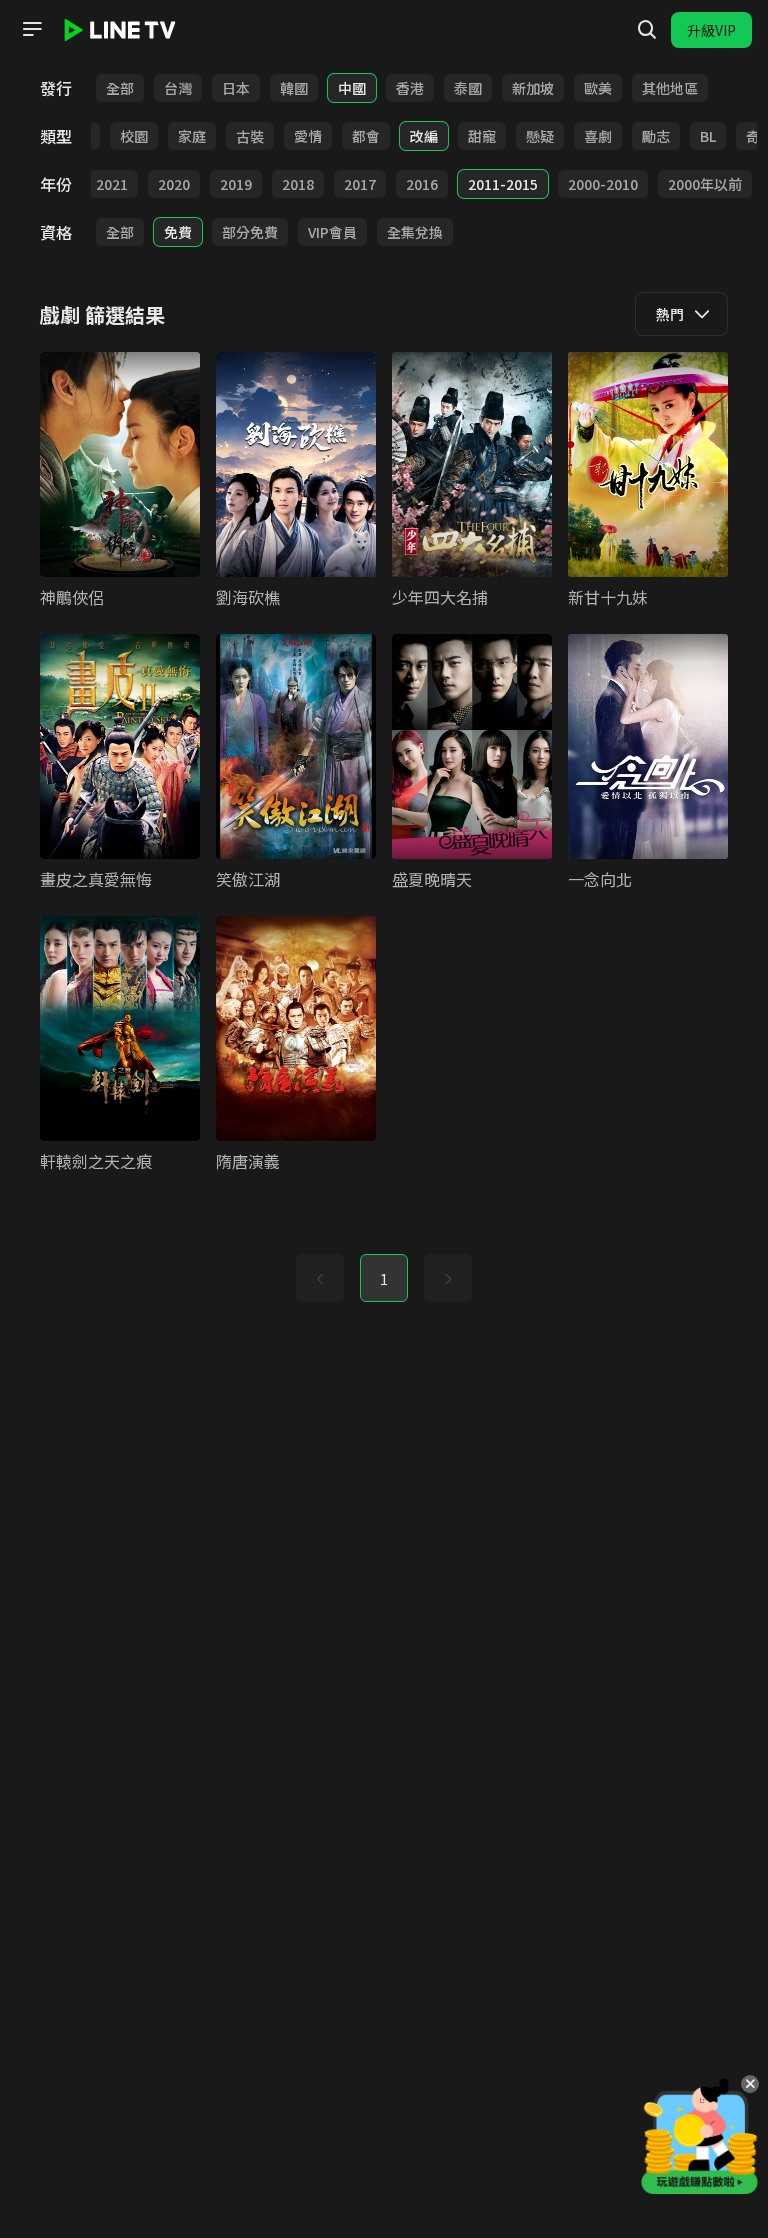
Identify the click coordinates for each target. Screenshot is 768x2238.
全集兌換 (415, 232)
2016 (422, 184)
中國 (352, 88)
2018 (298, 184)
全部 (120, 88)
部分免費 (250, 232)
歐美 (598, 88)
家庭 (192, 136)
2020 (174, 184)
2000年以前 (705, 184)
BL (708, 136)
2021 (112, 184)
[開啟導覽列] (32, 29)
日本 (236, 88)
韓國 (294, 88)
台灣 (178, 88)
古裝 (250, 136)
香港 (410, 88)
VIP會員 (332, 232)
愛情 (308, 136)
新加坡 (533, 88)
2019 (236, 184)
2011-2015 (503, 184)
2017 (360, 184)
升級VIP (711, 30)
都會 (366, 136)
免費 (178, 232)
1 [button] (384, 1279)
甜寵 (482, 136)
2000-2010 (603, 184)
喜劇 (598, 136)
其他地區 (670, 88)
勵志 (656, 136)
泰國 (468, 88)
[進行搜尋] (647, 30)
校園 (134, 136)
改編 (424, 136)
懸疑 (540, 136)
